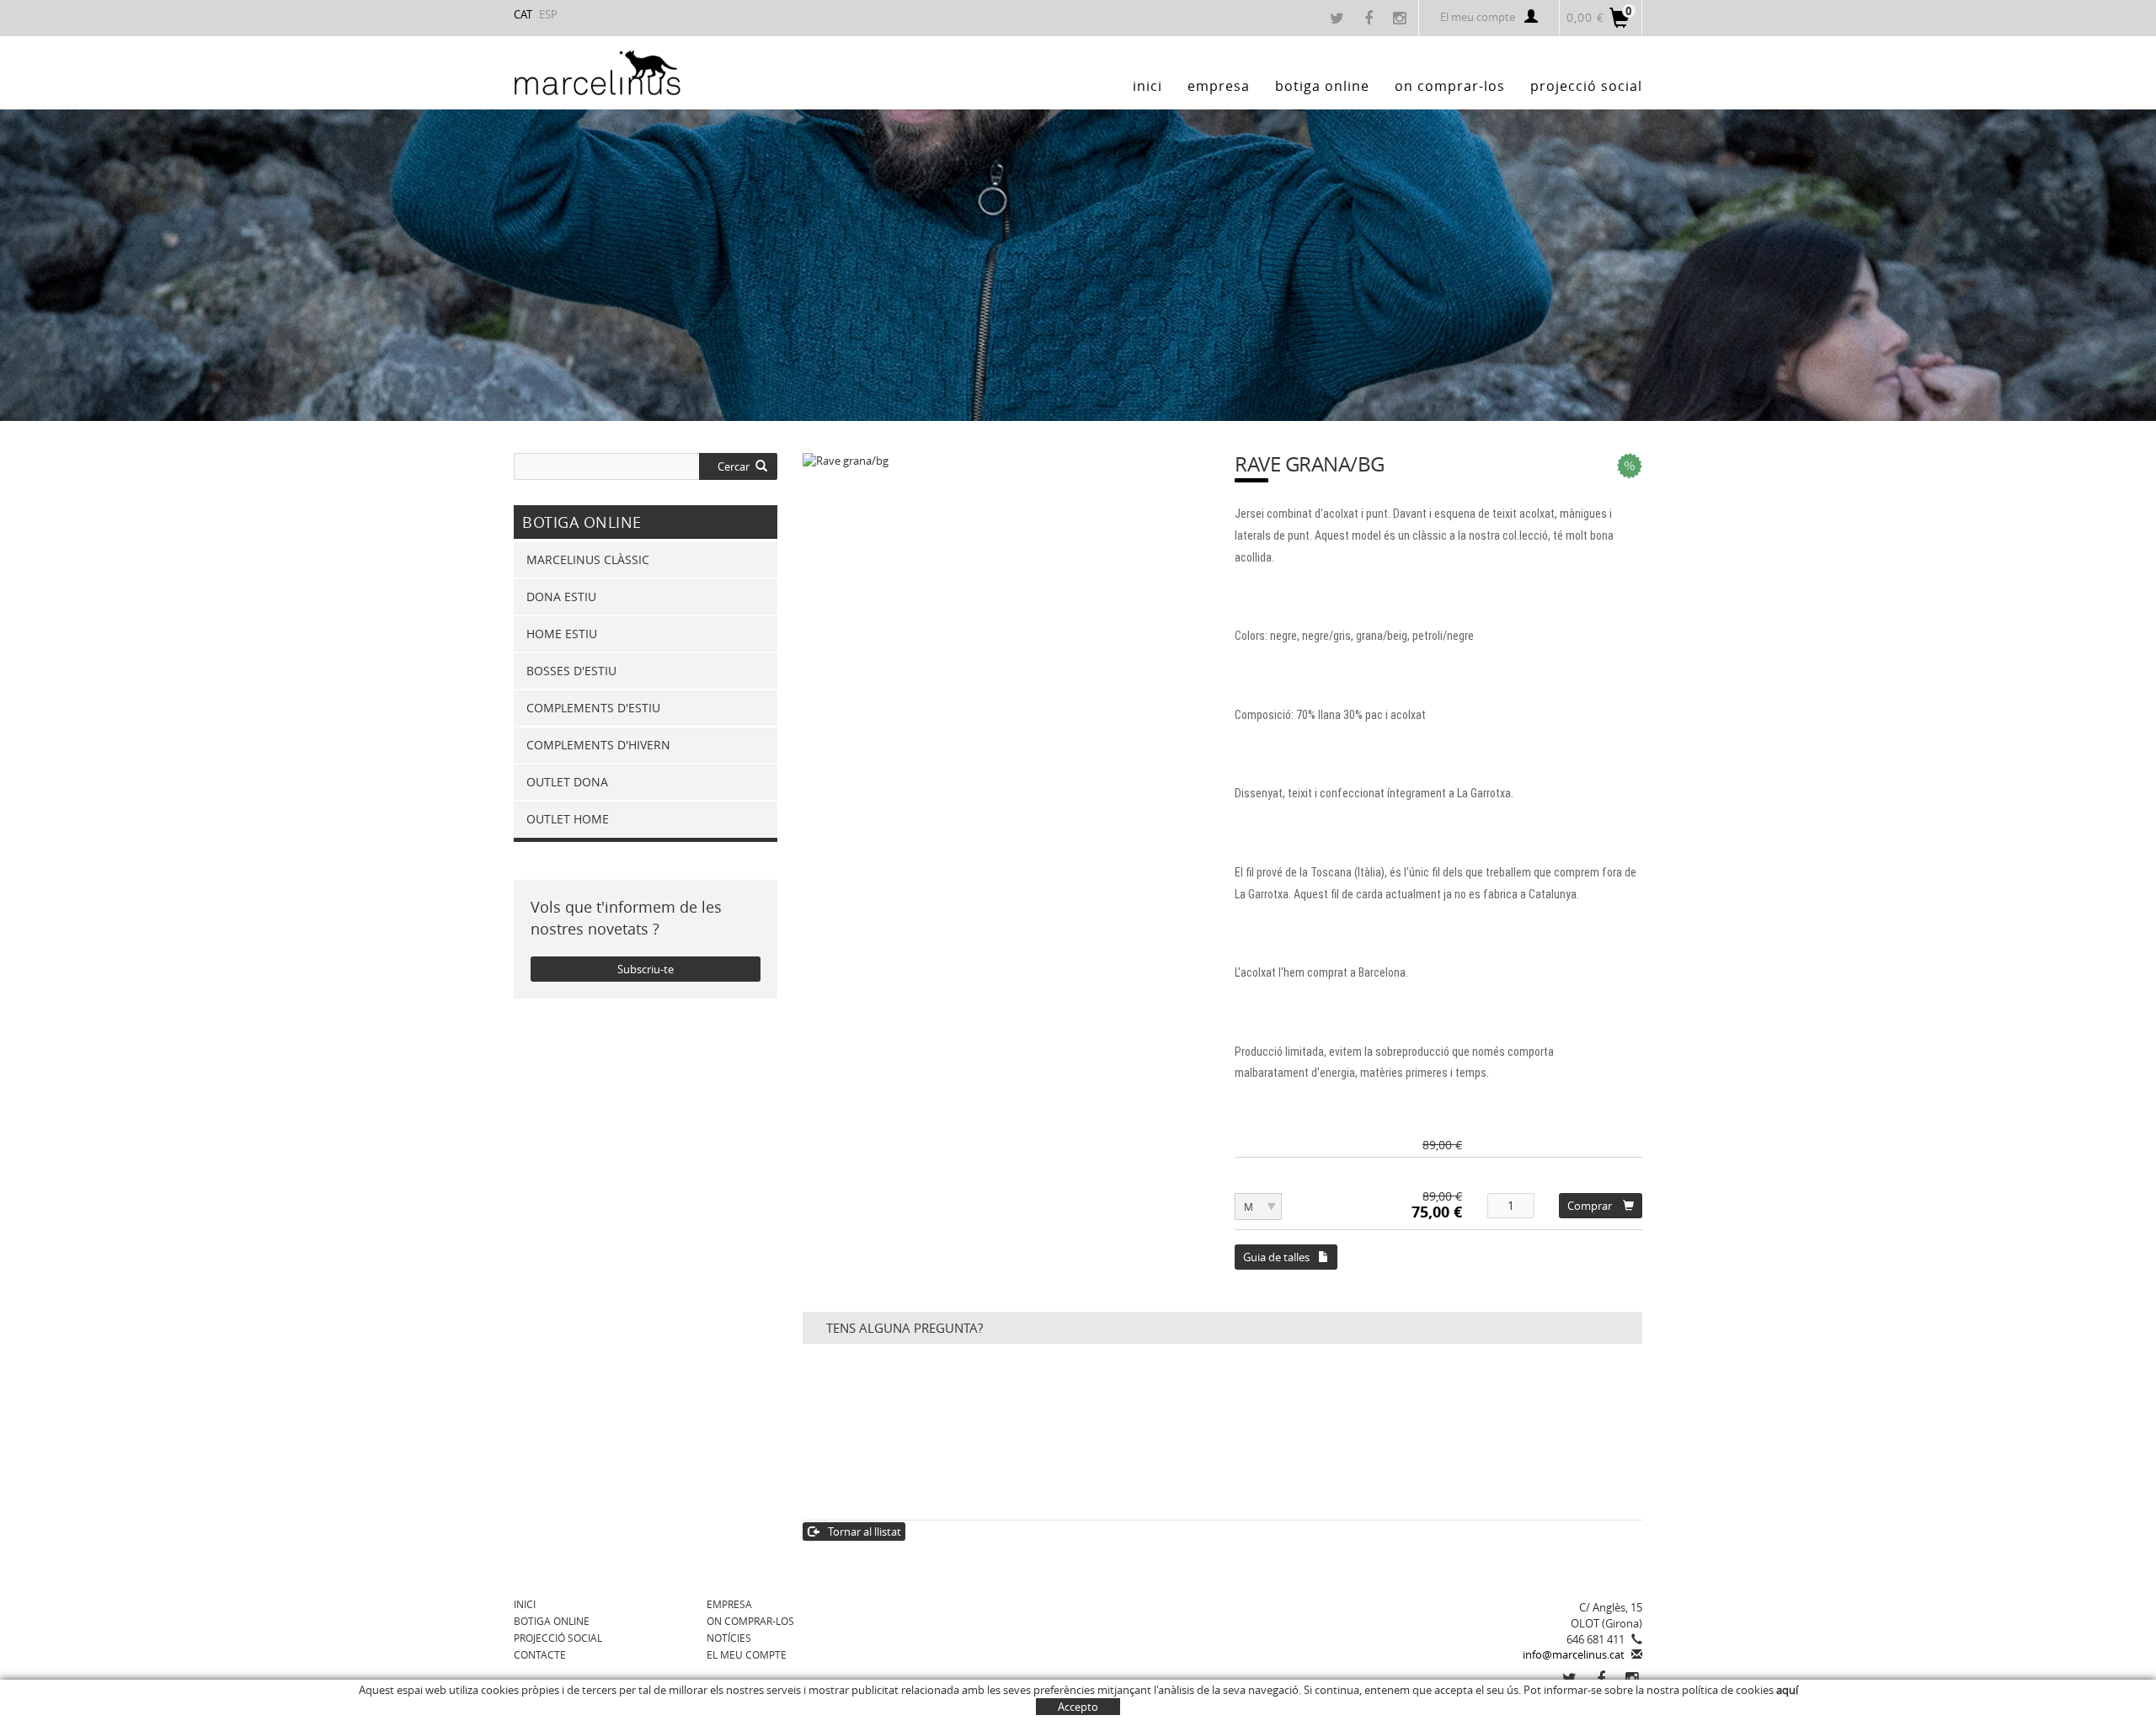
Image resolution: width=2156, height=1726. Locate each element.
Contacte (540, 1654)
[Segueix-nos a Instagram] (1401, 19)
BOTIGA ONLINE (552, 1621)
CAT (523, 14)
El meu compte (1478, 17)
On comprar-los (750, 1621)
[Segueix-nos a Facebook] (1371, 19)
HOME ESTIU (562, 634)
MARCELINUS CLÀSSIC (588, 559)
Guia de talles (1276, 1257)
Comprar (1590, 1206)
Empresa (729, 1604)
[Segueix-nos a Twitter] (1339, 19)
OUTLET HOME (568, 819)
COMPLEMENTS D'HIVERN (598, 745)
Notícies (729, 1638)
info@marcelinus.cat (1574, 1654)
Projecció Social (558, 1638)
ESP (548, 14)
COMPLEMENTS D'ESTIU (593, 708)
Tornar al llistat (865, 1532)
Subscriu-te (646, 969)
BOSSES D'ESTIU (571, 671)
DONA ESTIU (561, 597)
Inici (525, 1604)
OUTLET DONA (567, 782)
